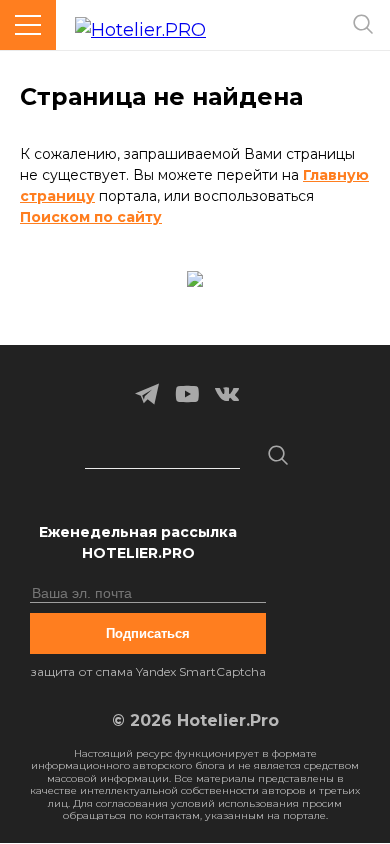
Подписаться (148, 633)
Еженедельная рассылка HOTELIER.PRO (138, 542)
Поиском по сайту (91, 217)
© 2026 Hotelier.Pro (195, 720)
